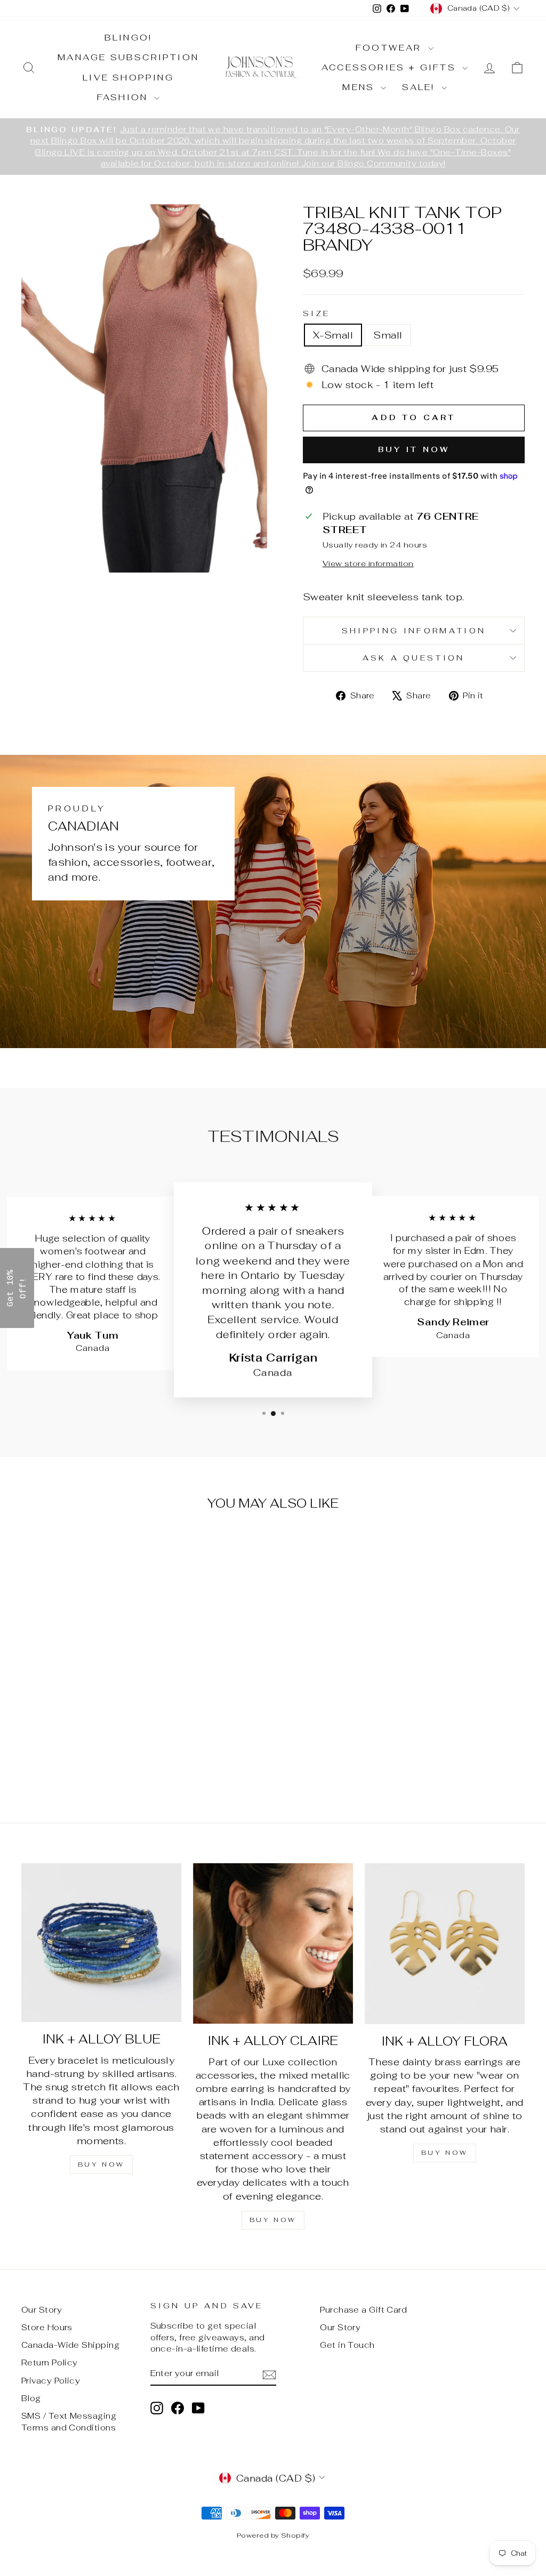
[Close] (412, 1209)
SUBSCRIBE (348, 1320)
